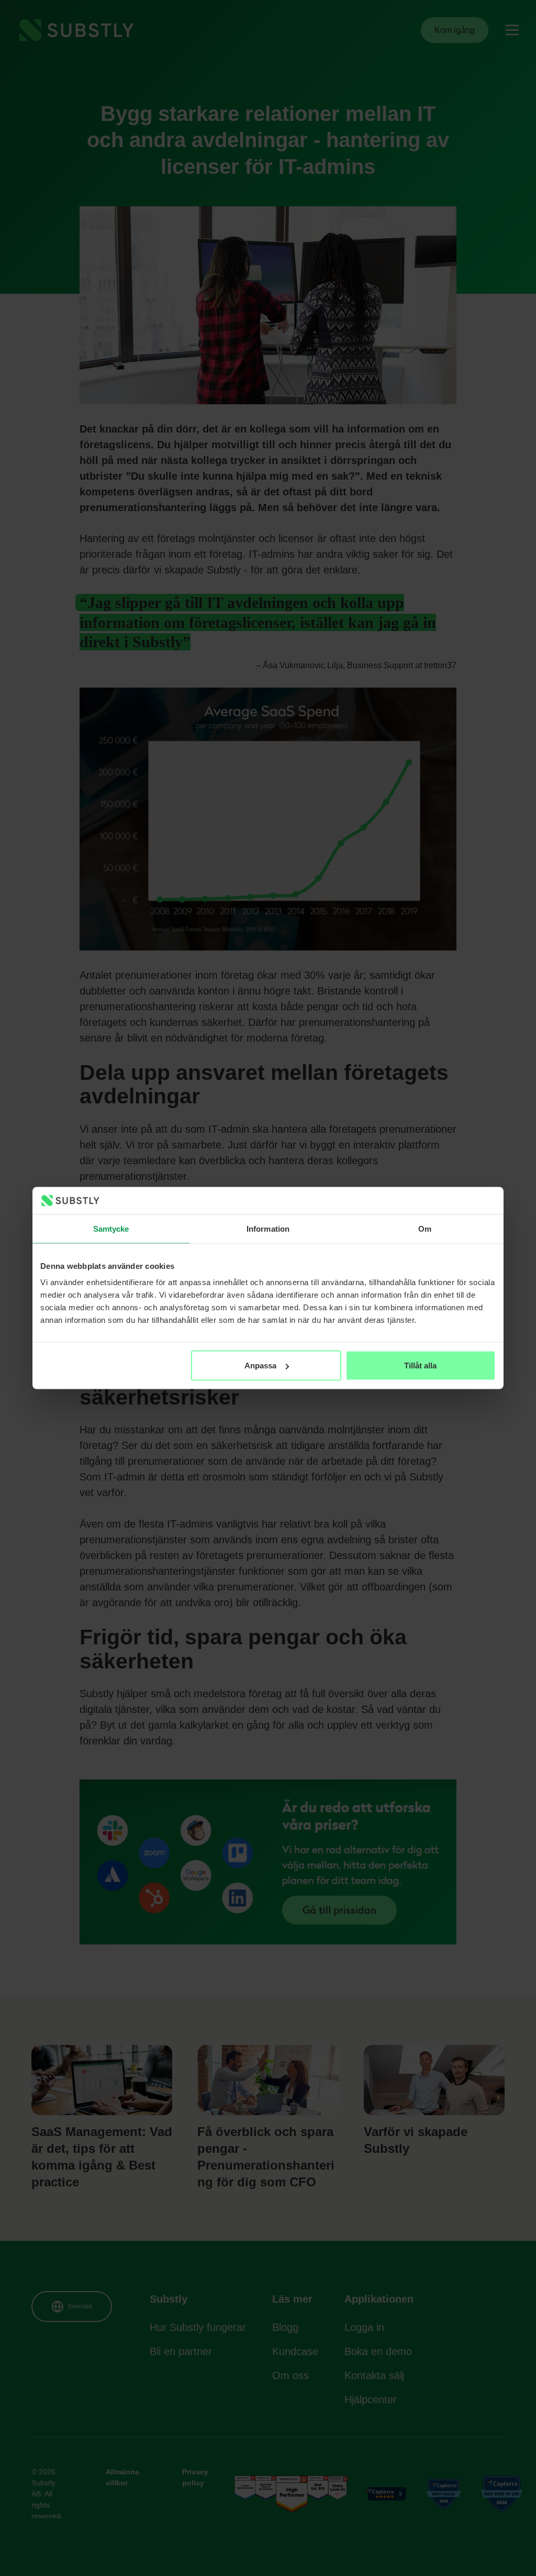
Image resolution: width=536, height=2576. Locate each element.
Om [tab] (425, 1228)
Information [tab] (268, 1228)
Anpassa (260, 1366)
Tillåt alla (420, 1366)
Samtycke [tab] (111, 1228)
